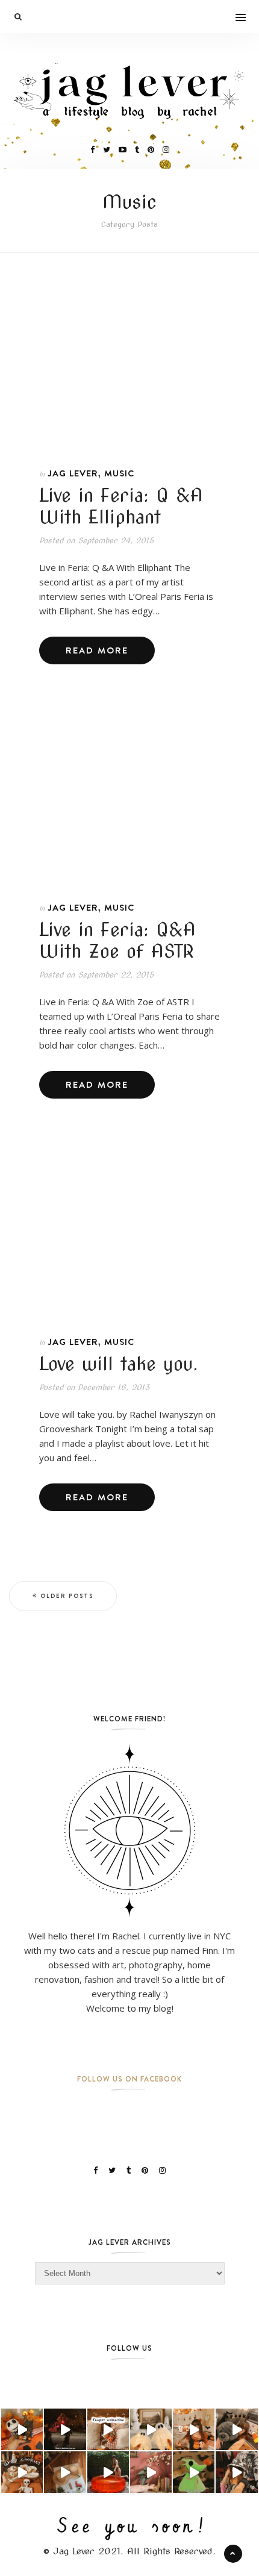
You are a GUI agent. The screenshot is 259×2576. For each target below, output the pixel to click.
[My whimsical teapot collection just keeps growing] (108, 2429)
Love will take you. (119, 1364)
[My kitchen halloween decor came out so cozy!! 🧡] (194, 2429)
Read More (97, 650)
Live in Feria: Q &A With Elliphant (121, 506)
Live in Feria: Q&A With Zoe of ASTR (117, 940)
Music (119, 473)
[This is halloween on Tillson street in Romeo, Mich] (65, 2429)
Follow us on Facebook (129, 2079)
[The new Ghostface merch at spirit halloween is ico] (236, 2472)
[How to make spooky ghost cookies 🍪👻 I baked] (22, 2472)
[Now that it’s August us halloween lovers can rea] (108, 2472)
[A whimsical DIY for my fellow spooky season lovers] (65, 2472)
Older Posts (67, 1596)
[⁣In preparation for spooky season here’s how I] (151, 2429)
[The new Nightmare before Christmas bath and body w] (22, 2429)
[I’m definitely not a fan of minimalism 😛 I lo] (151, 2472)
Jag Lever (73, 473)
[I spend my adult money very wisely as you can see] (236, 2429)
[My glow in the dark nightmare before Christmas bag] (194, 2472)
